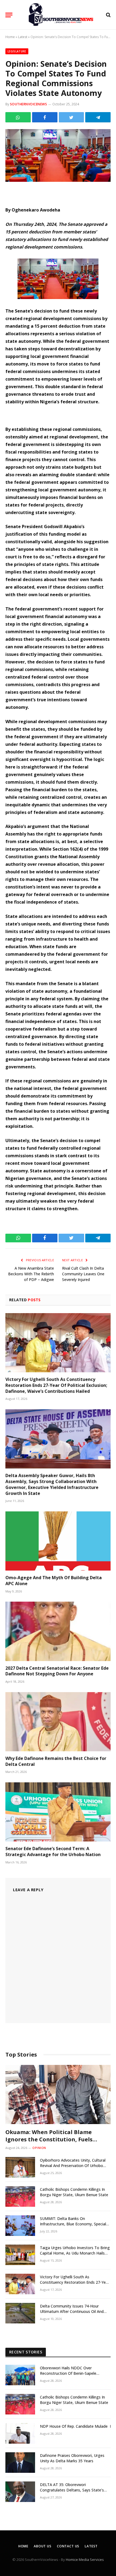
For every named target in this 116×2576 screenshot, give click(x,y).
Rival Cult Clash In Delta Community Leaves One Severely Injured (83, 1274)
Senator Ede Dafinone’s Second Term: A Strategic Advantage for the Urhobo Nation (53, 1852)
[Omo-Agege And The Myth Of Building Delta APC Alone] (58, 1541)
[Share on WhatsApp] (18, 117)
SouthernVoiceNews (28, 104)
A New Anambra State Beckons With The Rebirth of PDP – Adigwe (31, 1274)
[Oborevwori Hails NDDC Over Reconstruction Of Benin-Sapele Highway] (20, 2375)
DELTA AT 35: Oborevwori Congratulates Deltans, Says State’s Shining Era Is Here (72, 2490)
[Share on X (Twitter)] (71, 117)
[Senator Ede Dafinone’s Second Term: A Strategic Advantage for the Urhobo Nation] (58, 1812)
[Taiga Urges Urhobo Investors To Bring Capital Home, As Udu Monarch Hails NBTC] (20, 2255)
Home (10, 37)
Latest (23, 37)
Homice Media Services (85, 2560)
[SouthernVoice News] (61, 15)
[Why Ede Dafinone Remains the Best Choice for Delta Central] (58, 1722)
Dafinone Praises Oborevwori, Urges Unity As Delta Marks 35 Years (72, 2458)
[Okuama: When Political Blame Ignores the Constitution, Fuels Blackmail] (58, 2094)
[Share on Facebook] (45, 117)
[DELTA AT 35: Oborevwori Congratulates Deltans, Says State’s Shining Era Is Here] (20, 2492)
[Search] (108, 15)
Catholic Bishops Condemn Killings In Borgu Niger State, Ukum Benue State (74, 2192)
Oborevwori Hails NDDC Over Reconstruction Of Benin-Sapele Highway (68, 2373)
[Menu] (9, 15)
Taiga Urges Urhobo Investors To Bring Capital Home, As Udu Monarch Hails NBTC (75, 2253)
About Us (43, 2546)
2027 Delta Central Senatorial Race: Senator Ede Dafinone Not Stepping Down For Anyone (57, 1671)
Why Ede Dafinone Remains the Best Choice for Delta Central (56, 1761)
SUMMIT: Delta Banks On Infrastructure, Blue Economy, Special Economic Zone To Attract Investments (75, 2224)
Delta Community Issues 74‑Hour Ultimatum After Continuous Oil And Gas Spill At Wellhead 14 (72, 2311)
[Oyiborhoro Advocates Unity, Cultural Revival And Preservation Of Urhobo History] (20, 2167)
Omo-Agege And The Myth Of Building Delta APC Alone (54, 1581)
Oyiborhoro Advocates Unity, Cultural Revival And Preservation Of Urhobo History (73, 2166)
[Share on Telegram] (98, 117)
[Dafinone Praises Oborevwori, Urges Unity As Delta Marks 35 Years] (20, 2463)
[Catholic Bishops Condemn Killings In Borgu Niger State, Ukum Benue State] (20, 2196)
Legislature (17, 51)
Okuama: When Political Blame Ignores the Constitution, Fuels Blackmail (49, 2139)
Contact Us (68, 2546)
